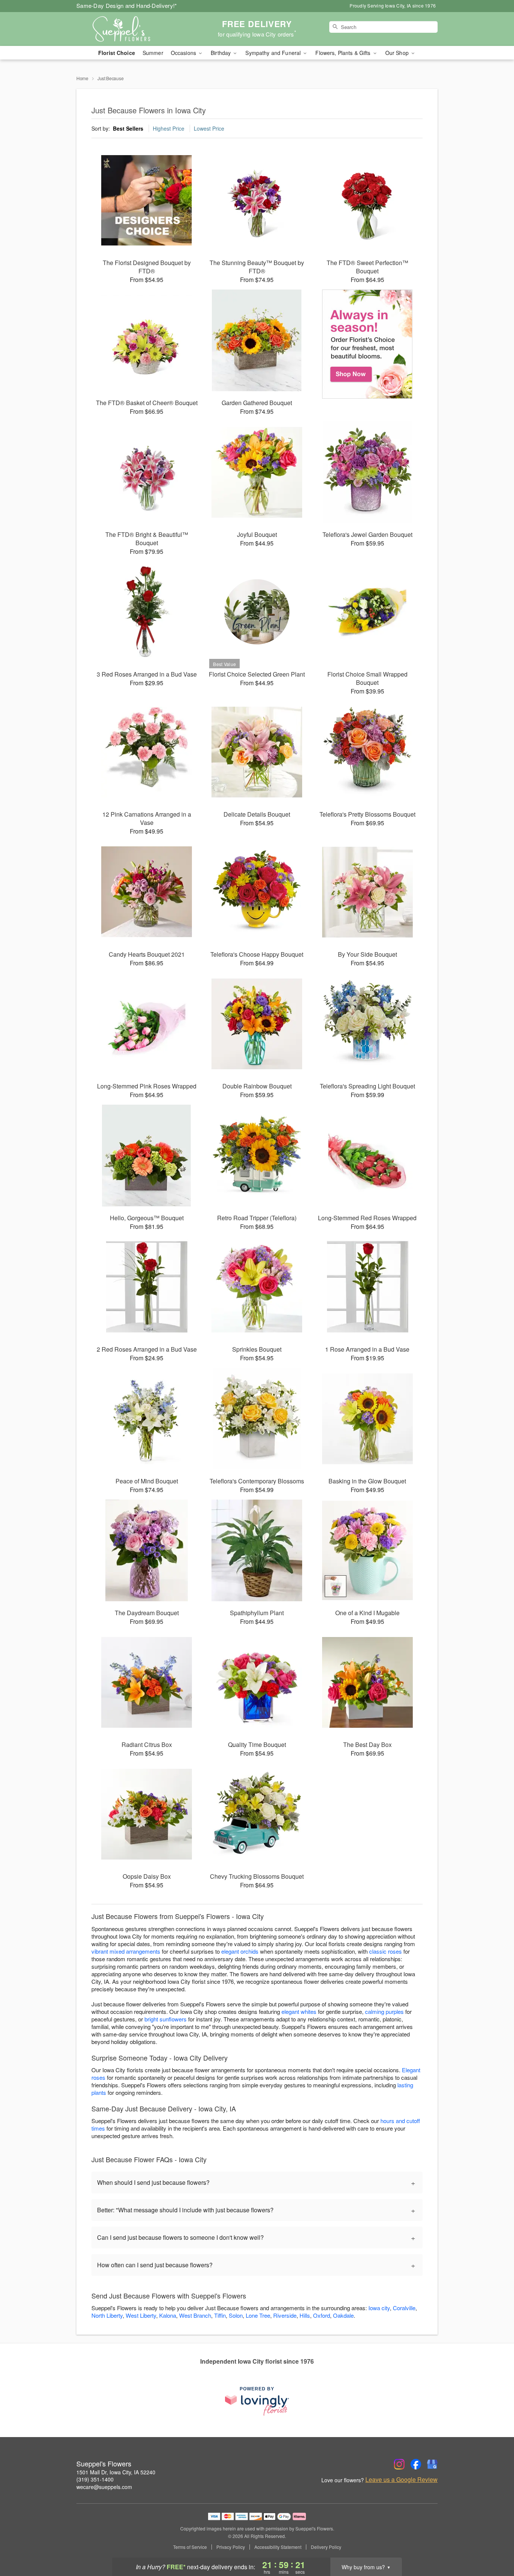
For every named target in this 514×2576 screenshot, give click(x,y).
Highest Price (169, 128)
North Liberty (107, 2315)
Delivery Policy (326, 2547)
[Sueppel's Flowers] (131, 29)
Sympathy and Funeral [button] (274, 53)
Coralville (404, 2308)
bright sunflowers (166, 2019)
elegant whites (299, 2011)
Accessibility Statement (278, 2547)
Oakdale (343, 2315)
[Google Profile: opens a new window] (432, 2464)
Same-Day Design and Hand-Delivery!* (127, 5)
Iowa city (379, 2308)
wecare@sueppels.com (104, 2487)
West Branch (195, 2315)
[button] (494, 2544)
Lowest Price (209, 128)
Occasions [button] (184, 53)
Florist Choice (117, 53)
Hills (305, 2315)
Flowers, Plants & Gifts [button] (344, 53)
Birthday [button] (221, 53)
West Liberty (141, 2315)
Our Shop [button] (398, 53)
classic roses (385, 1951)
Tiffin (220, 2315)
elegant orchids (240, 1951)
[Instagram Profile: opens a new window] (399, 2464)
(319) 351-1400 (95, 2479)
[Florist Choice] (367, 344)
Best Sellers (128, 128)
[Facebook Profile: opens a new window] (416, 2464)
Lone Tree (258, 2315)
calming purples (384, 2011)
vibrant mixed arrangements (126, 1951)
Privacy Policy (231, 2547)
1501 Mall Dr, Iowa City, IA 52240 (116, 2472)
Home (82, 78)
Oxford (322, 2315)
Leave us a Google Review (401, 2480)
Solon (236, 2315)
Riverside (285, 2315)
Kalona (168, 2315)
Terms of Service (190, 2547)
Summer (153, 53)
